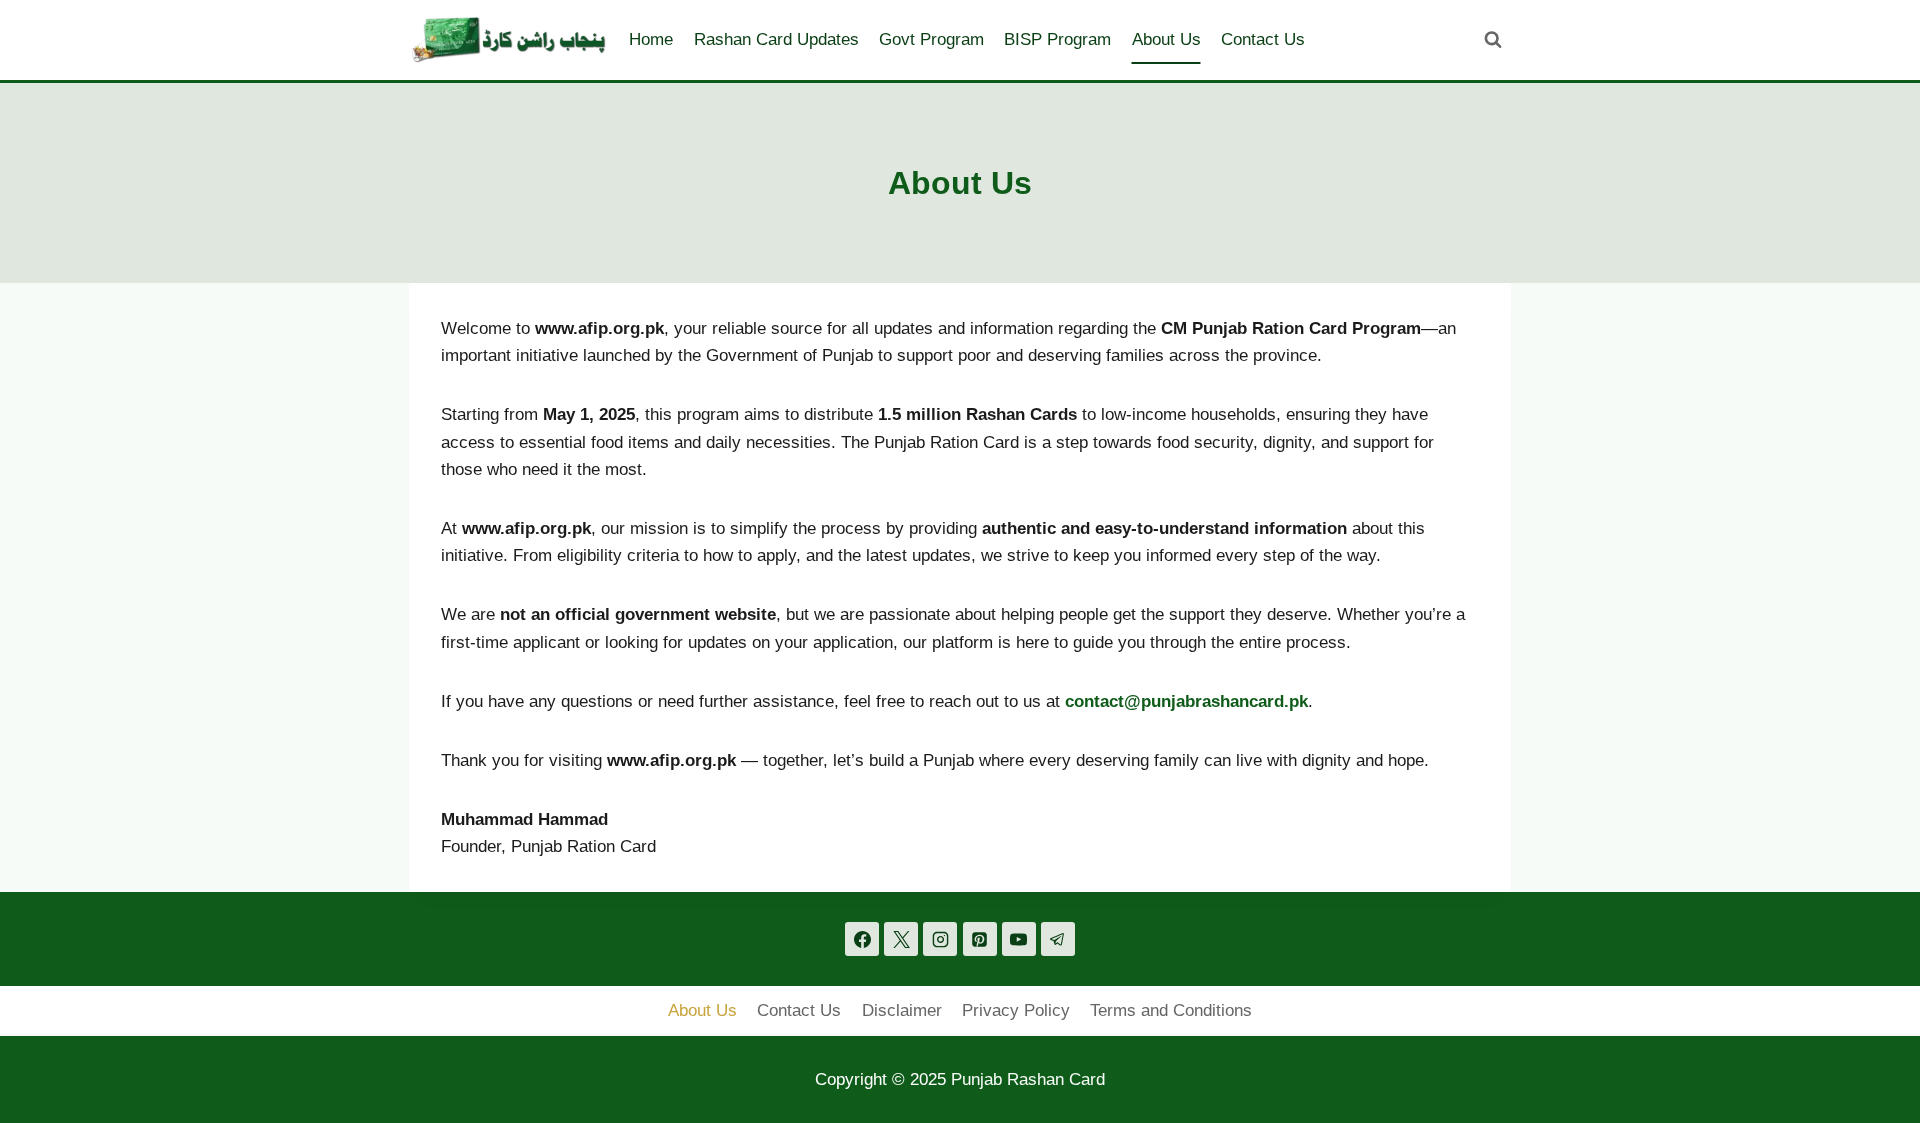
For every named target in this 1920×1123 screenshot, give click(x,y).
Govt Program (931, 39)
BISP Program (1057, 39)
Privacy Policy (1016, 1010)
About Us (1166, 39)
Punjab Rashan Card (1028, 1079)
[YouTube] (1019, 939)
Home (651, 39)
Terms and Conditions (1171, 1010)
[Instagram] (940, 939)
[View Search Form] (1493, 40)
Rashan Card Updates (776, 39)
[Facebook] (862, 939)
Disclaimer (902, 1010)
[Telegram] (1058, 939)
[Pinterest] (980, 939)
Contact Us (1263, 39)
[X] (901, 939)
